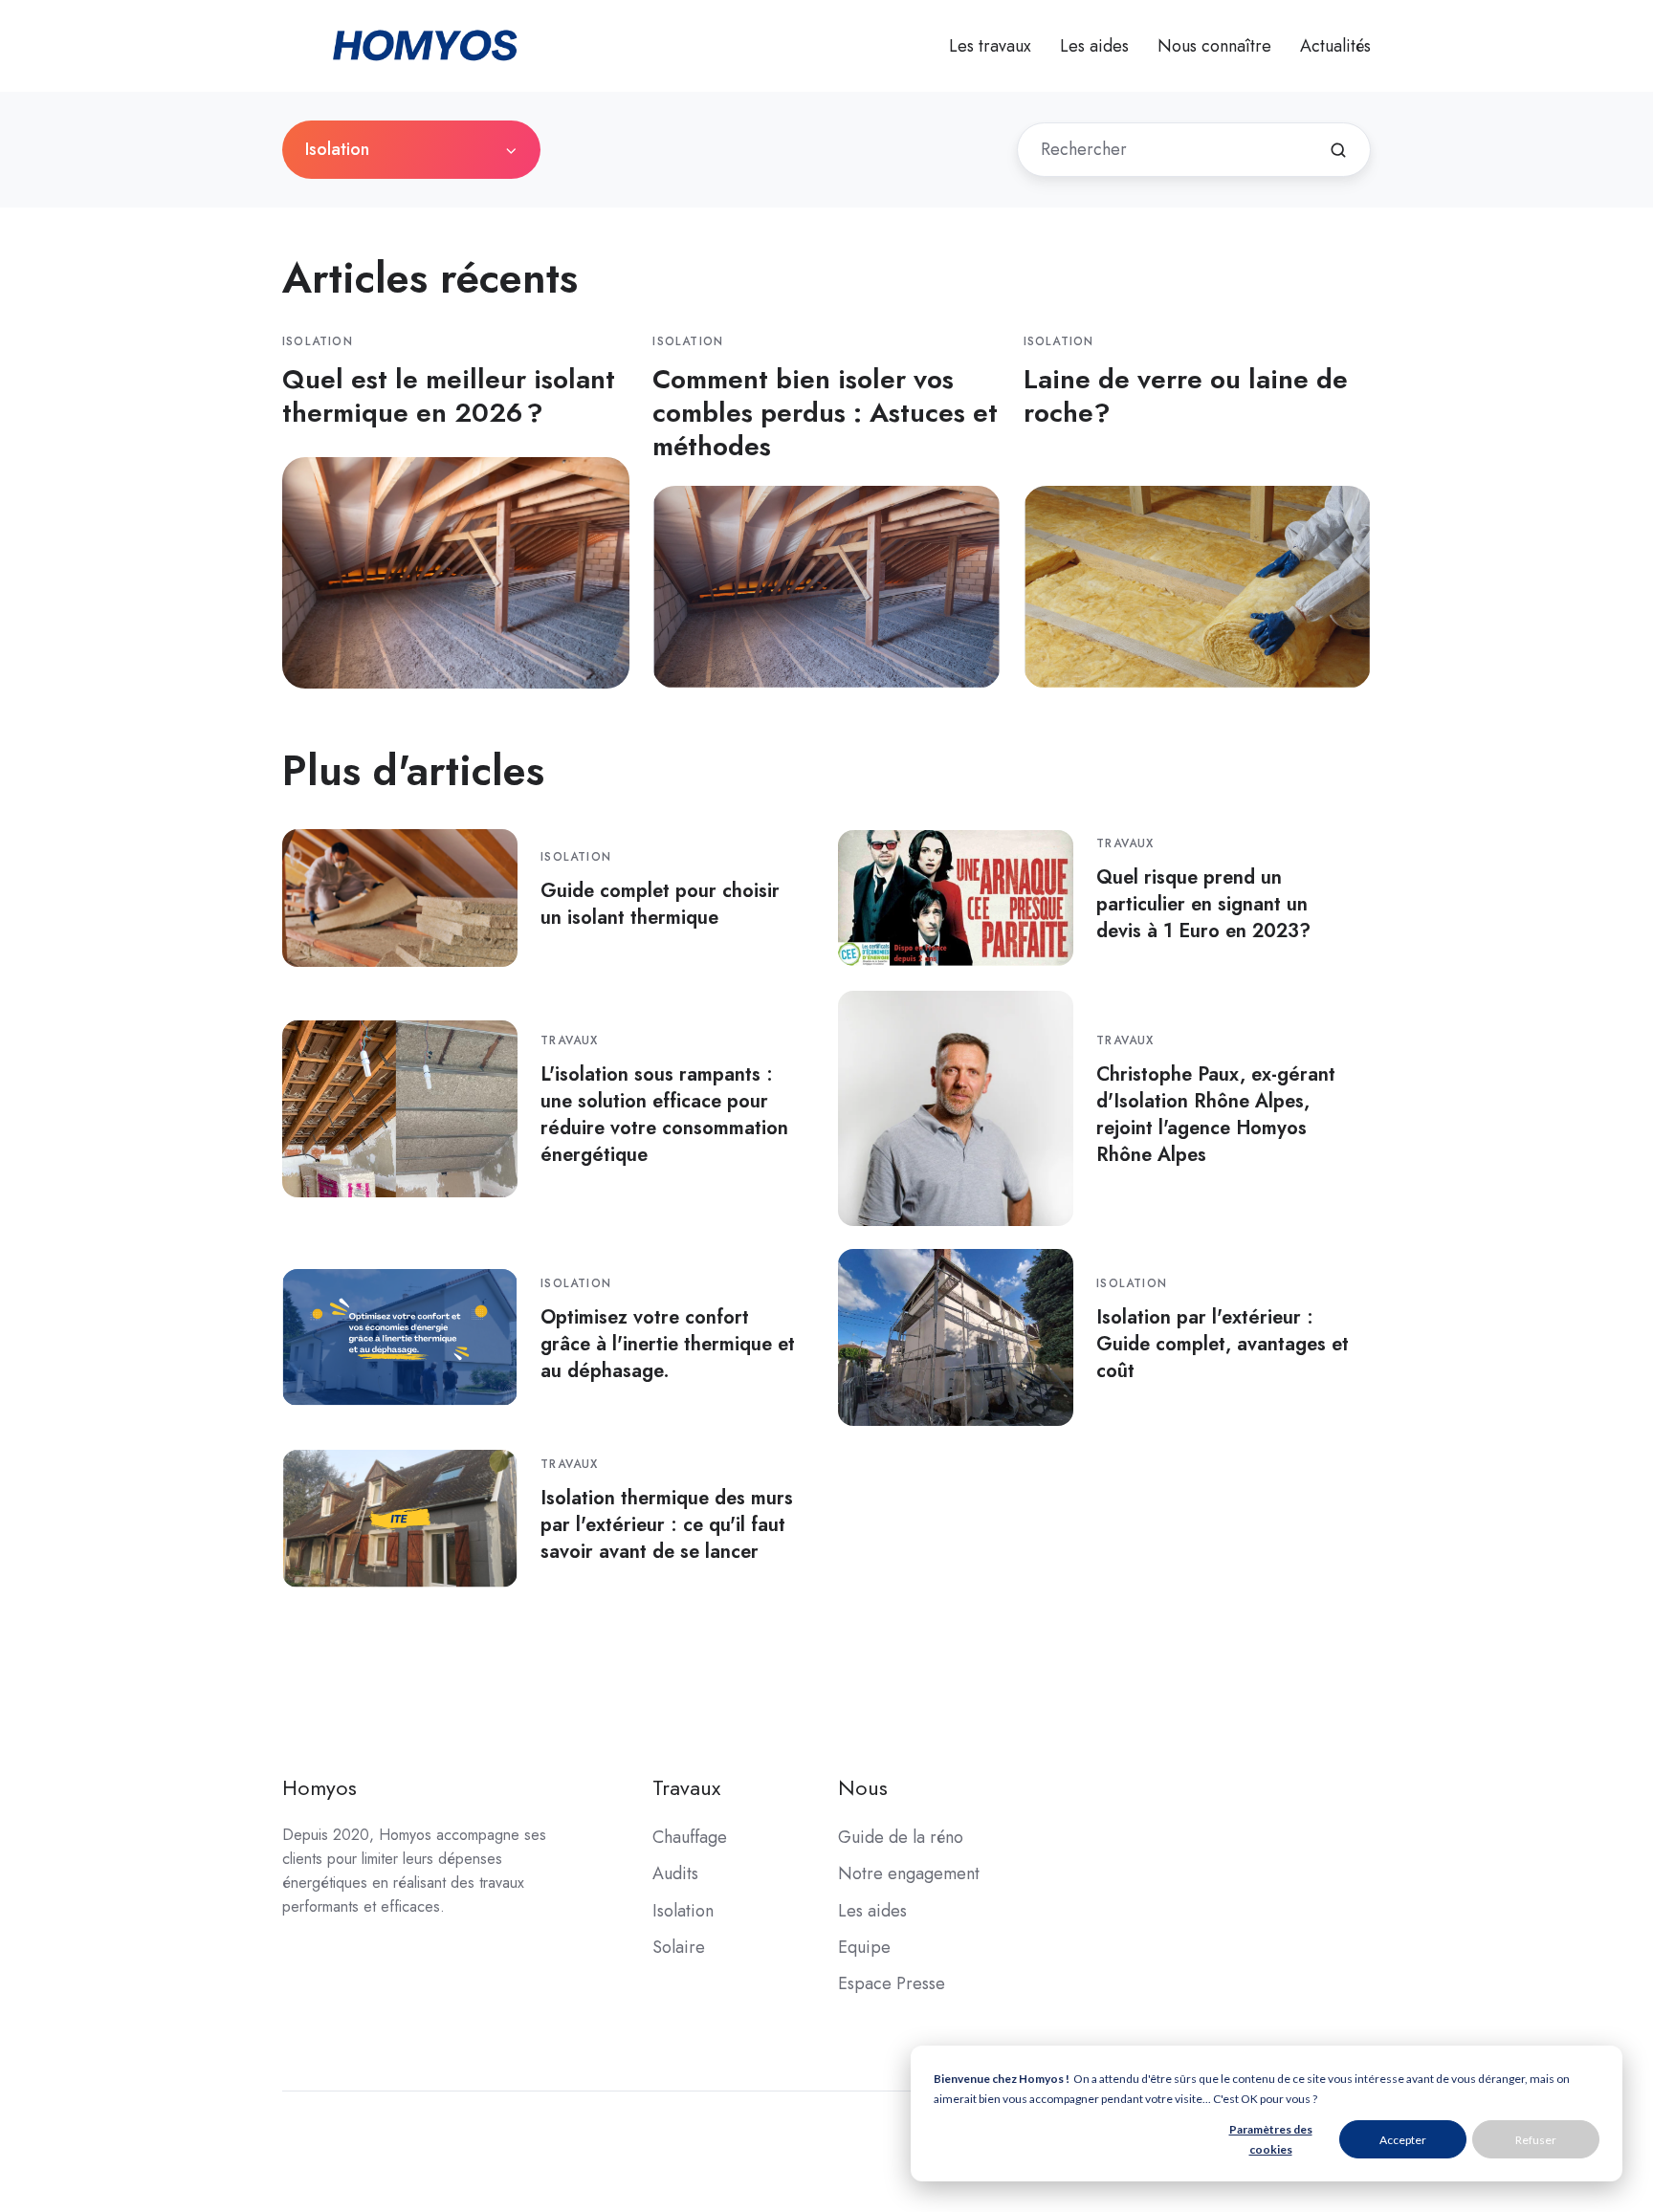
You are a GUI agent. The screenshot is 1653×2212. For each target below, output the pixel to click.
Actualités (1335, 46)
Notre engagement (909, 1873)
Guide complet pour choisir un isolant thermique (660, 904)
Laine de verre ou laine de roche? (1186, 396)
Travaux (1125, 843)
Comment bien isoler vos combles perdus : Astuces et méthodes (825, 413)
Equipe (864, 1947)
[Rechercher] (1338, 150)
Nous (863, 1788)
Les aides (1094, 46)
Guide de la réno (901, 1837)
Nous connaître (1214, 46)
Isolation (318, 341)
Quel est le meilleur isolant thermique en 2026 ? (449, 396)
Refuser (1536, 2140)
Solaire (679, 1947)
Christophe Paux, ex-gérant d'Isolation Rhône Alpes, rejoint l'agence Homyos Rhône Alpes (1216, 1114)
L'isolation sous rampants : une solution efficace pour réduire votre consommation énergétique (664, 1114)
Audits (675, 1873)
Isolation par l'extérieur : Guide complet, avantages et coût (1223, 1344)
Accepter (1403, 2140)
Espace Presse (892, 1983)
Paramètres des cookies (1271, 2139)
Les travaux (990, 46)
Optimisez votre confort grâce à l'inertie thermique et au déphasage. (668, 1344)
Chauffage (690, 1837)
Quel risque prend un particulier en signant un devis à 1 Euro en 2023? (1203, 904)
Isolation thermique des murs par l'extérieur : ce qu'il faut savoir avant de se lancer (667, 1524)
